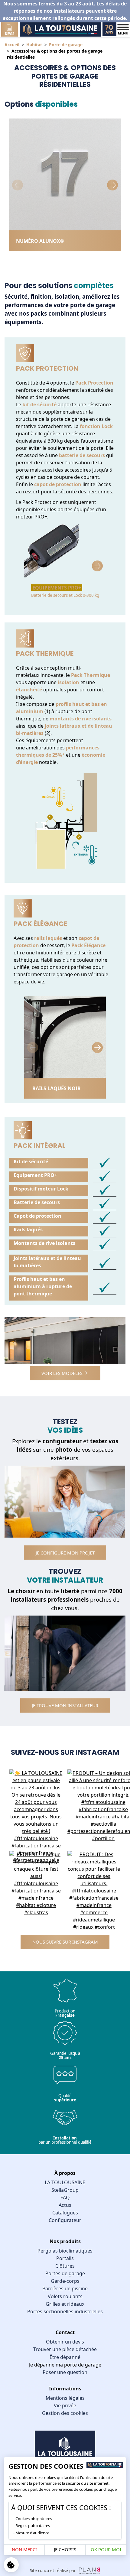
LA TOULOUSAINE (65, 2182)
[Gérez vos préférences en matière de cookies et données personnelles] (11, 2565)
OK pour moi (106, 2549)
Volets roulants (65, 2296)
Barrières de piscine (65, 2289)
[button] (112, 185)
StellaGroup (65, 2190)
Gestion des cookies (65, 2413)
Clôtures (65, 2266)
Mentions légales (65, 2398)
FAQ (65, 2198)
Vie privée (65, 2405)
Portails (65, 2258)
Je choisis (65, 2549)
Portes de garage (65, 2273)
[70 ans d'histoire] (109, 29)
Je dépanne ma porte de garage (65, 2365)
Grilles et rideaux (65, 2304)
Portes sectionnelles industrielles (65, 2311)
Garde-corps (65, 2281)
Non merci (24, 2549)
